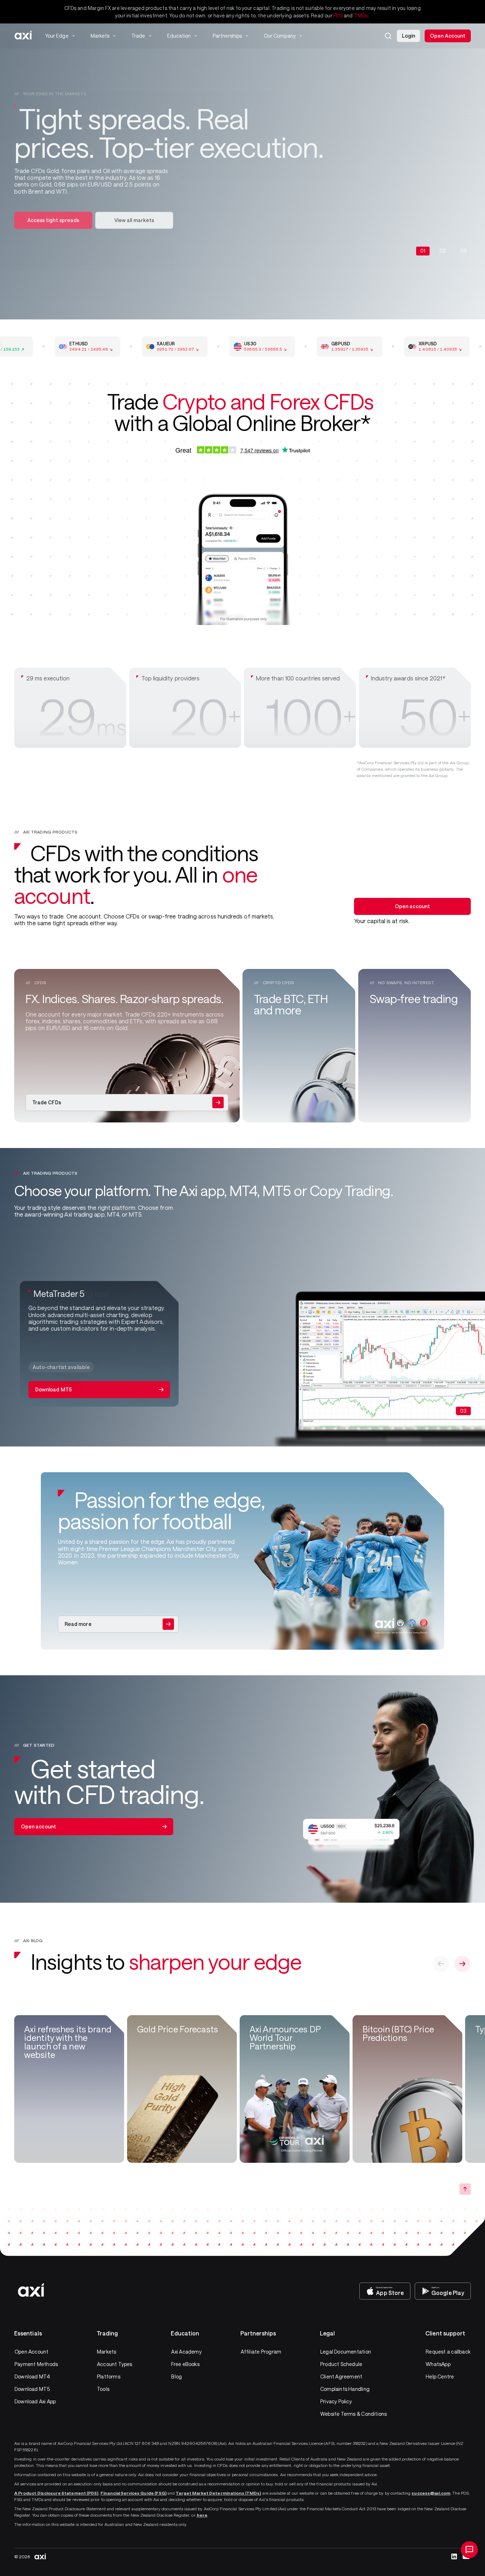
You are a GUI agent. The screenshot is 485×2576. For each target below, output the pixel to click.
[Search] (388, 36)
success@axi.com (431, 2493)
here (202, 2515)
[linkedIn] (454, 2556)
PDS (338, 15)
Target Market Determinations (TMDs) (218, 2493)
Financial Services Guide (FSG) (133, 2493)
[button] (388, 36)
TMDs (361, 15)
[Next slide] (462, 1964)
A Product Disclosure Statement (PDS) (56, 2493)
